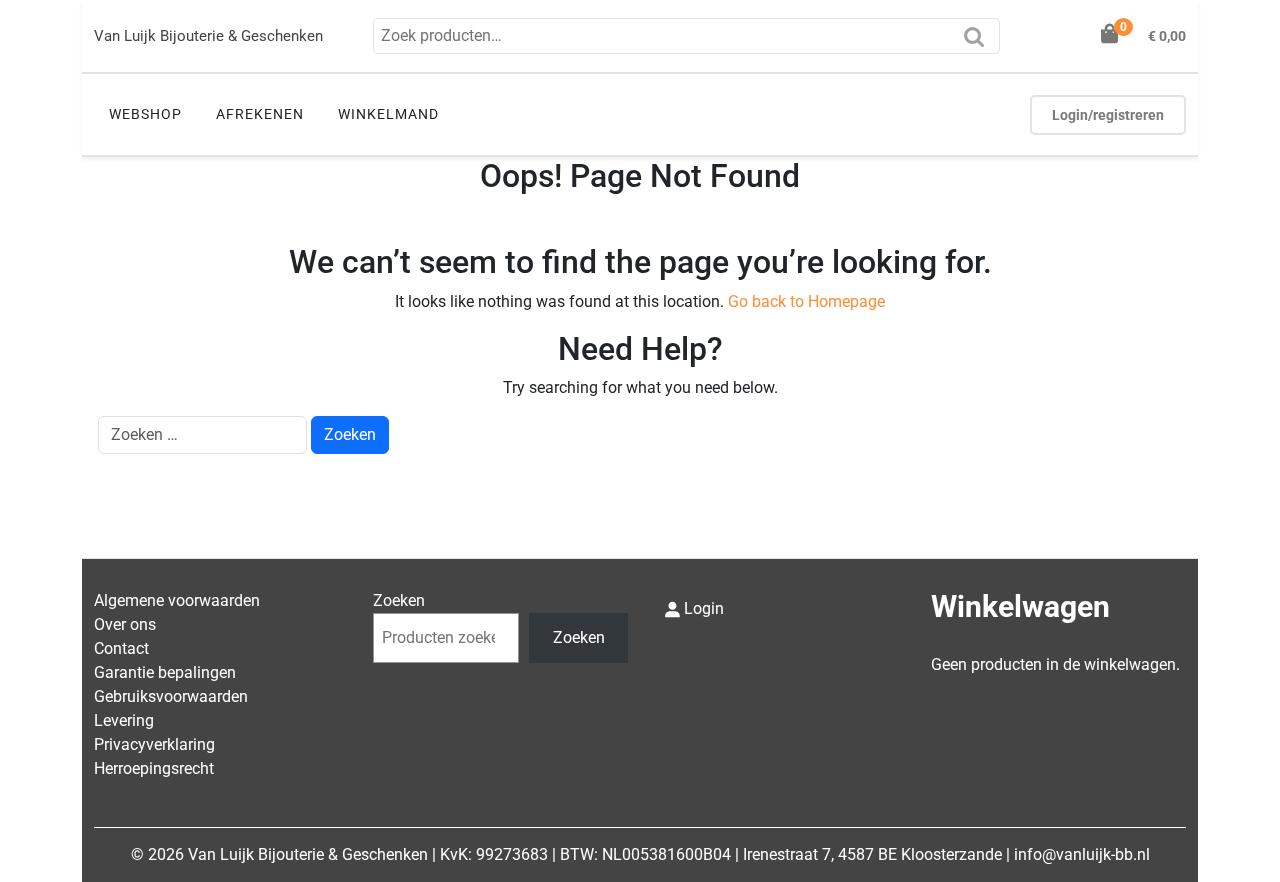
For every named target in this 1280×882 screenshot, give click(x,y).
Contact (121, 648)
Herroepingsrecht (154, 768)
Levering (124, 720)
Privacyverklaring (154, 744)
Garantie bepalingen (165, 672)
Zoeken (979, 43)
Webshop (145, 114)
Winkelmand (388, 114)
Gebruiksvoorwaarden (171, 696)
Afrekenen (260, 114)
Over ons (125, 624)
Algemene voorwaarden (177, 600)
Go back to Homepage (806, 301)
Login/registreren (1108, 115)
